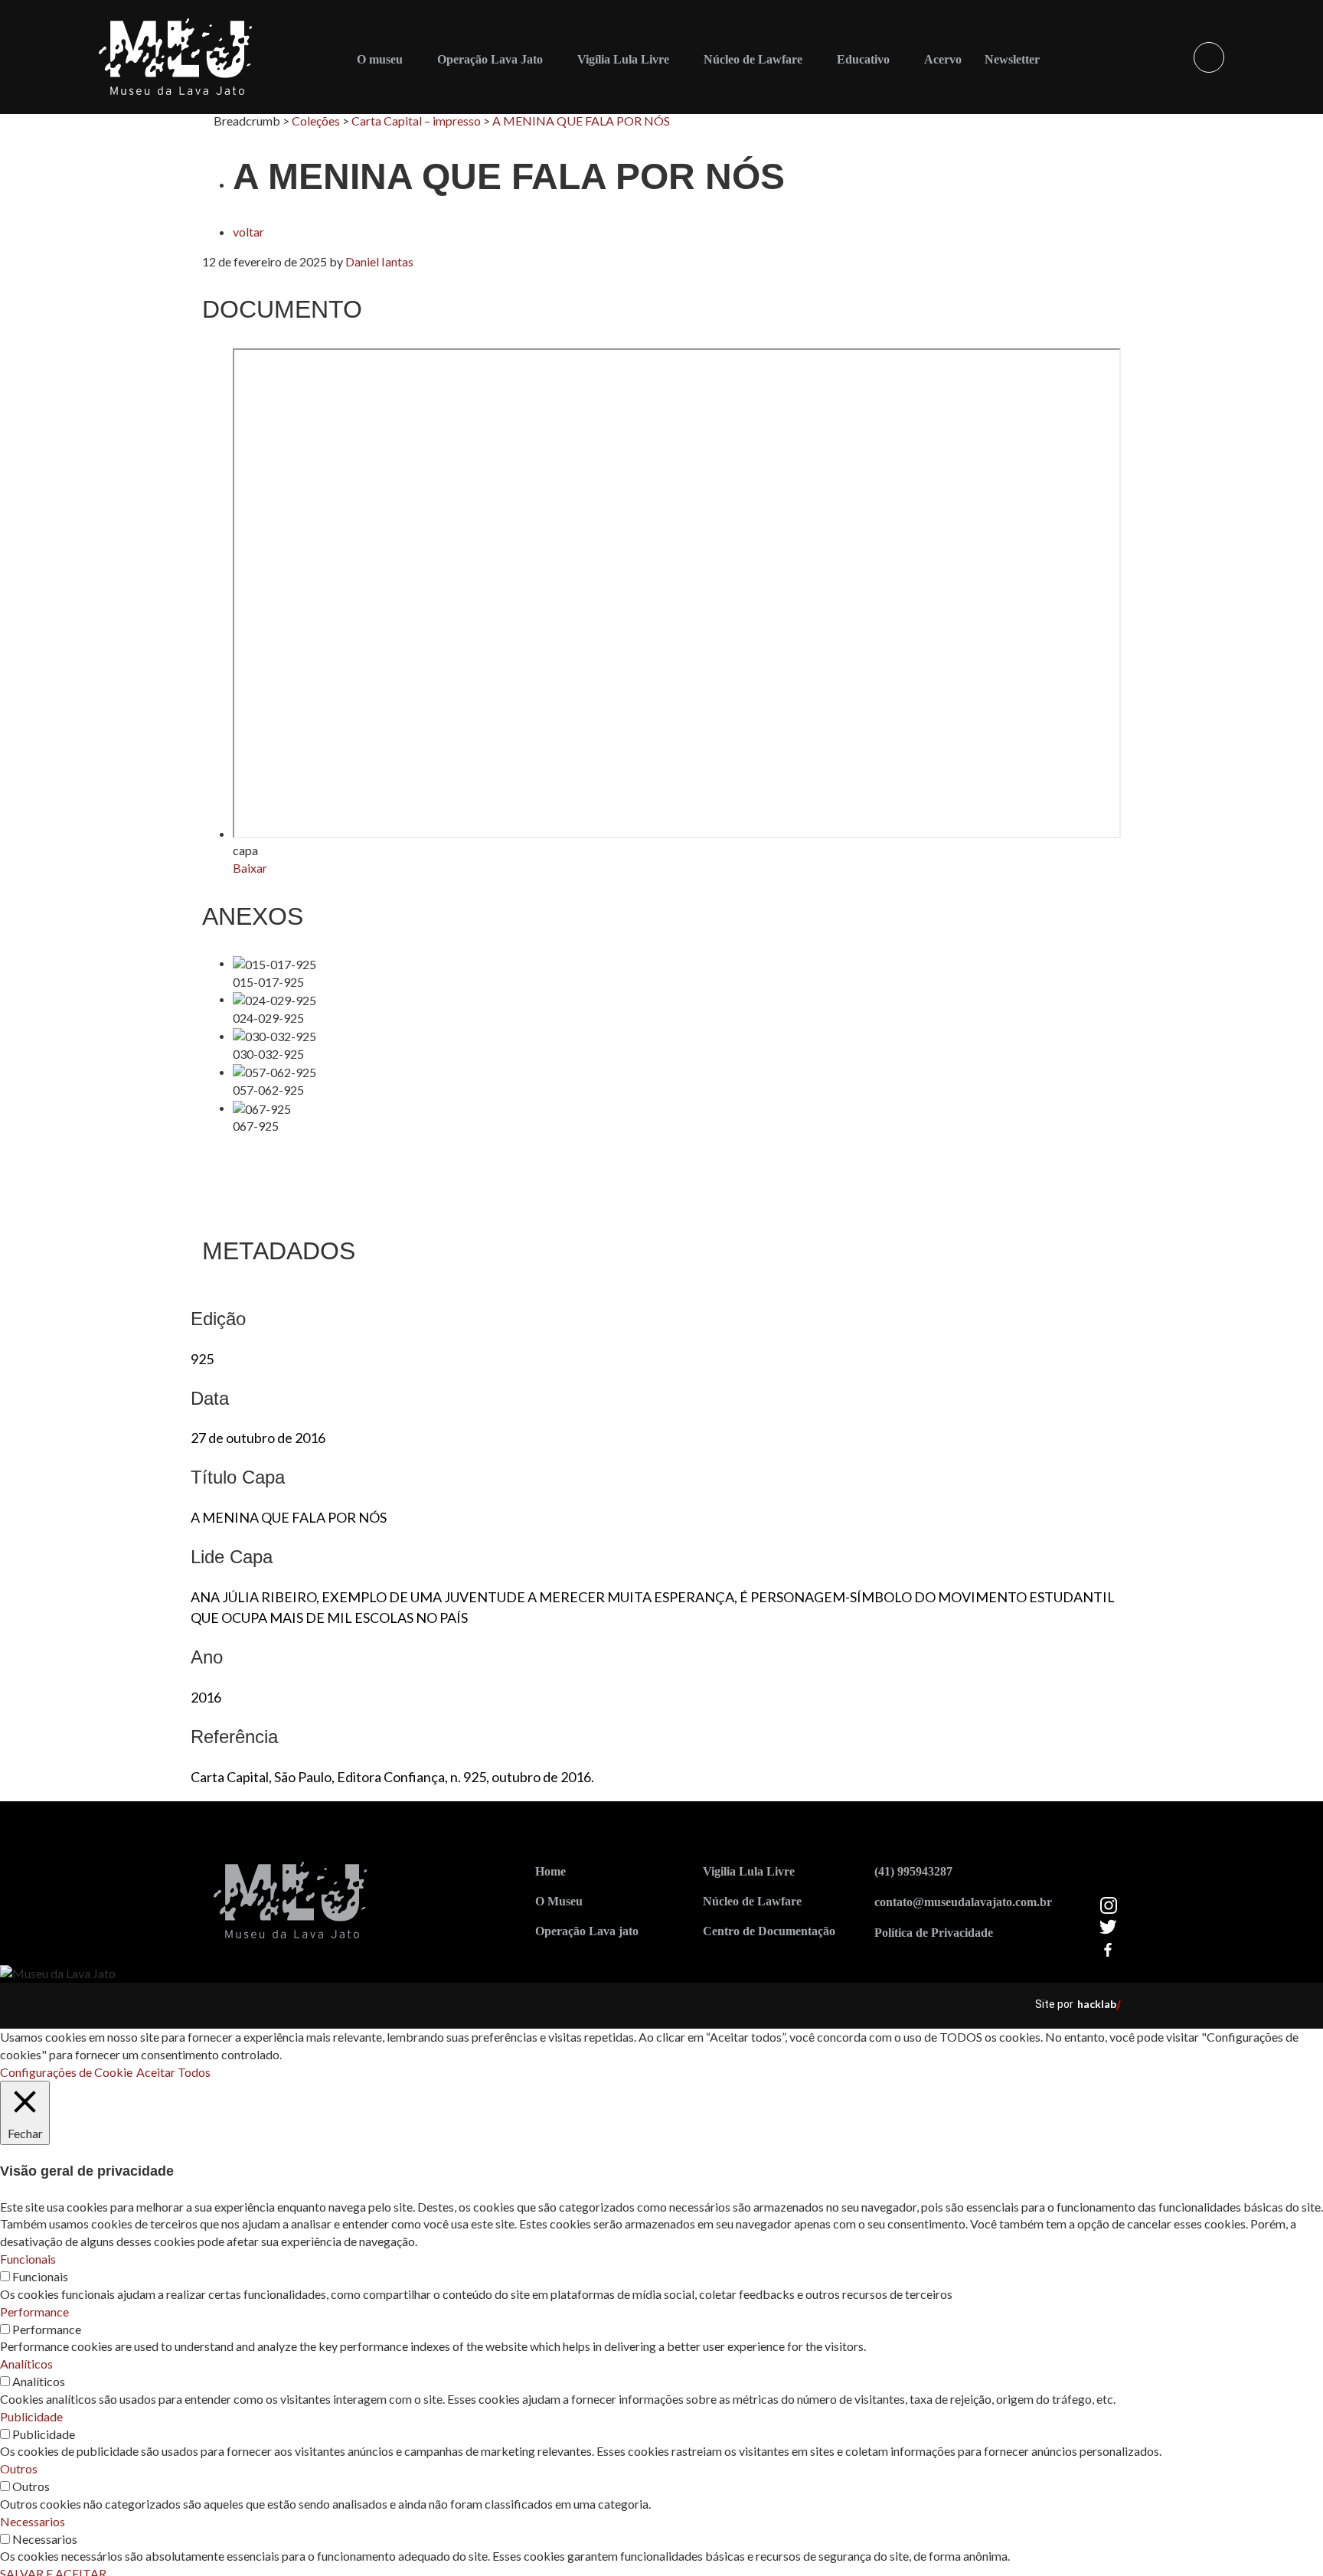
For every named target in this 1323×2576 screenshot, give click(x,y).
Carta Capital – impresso (416, 121)
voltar (248, 232)
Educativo (863, 59)
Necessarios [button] (33, 2521)
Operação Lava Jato (490, 59)
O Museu (559, 1901)
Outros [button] (19, 2468)
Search (1209, 57)
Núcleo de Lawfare (753, 59)
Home (550, 1871)
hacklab (1097, 2004)
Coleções (316, 121)
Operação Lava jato (587, 1931)
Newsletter (1012, 59)
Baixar (250, 868)
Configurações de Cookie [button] (66, 2072)
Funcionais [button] (28, 2259)
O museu (380, 59)
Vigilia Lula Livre (749, 1871)
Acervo (943, 59)
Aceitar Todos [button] (173, 2072)
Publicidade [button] (31, 2416)
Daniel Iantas (379, 261)
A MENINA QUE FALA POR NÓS (581, 121)
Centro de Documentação (769, 1931)
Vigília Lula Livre (623, 59)
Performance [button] (34, 2312)
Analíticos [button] (26, 2364)
